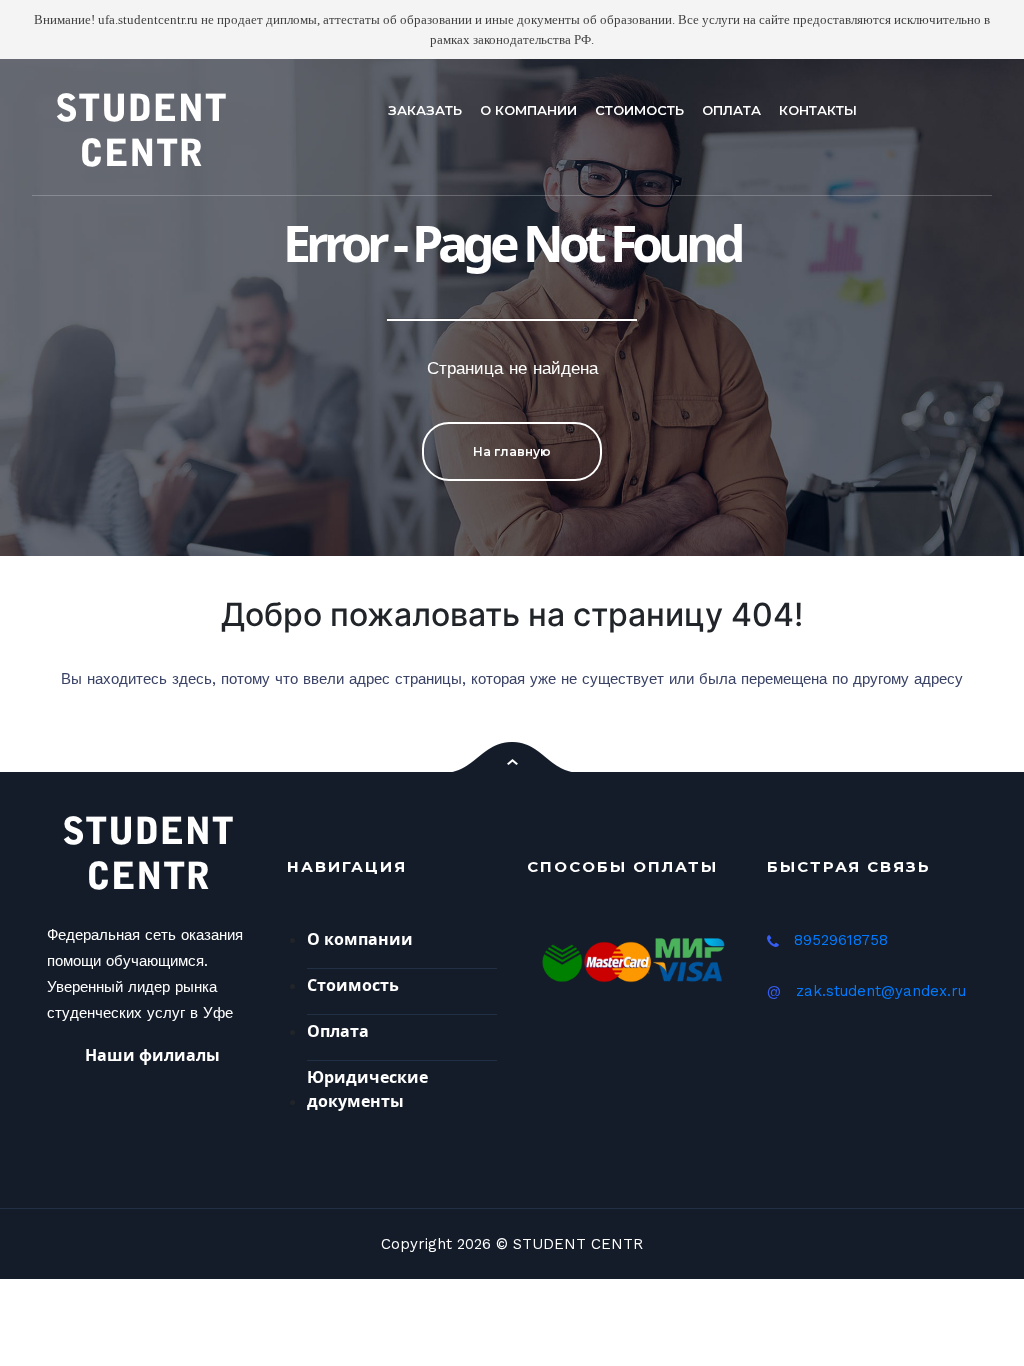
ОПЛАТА (731, 110)
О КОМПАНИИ (528, 110)
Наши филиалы (152, 1055)
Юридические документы (367, 1089)
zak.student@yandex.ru (881, 991)
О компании (360, 939)
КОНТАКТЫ (818, 110)
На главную (512, 451)
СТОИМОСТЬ (639, 110)
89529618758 (841, 940)
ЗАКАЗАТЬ (425, 110)
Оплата (338, 1031)
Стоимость (353, 985)
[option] (512, 307)
